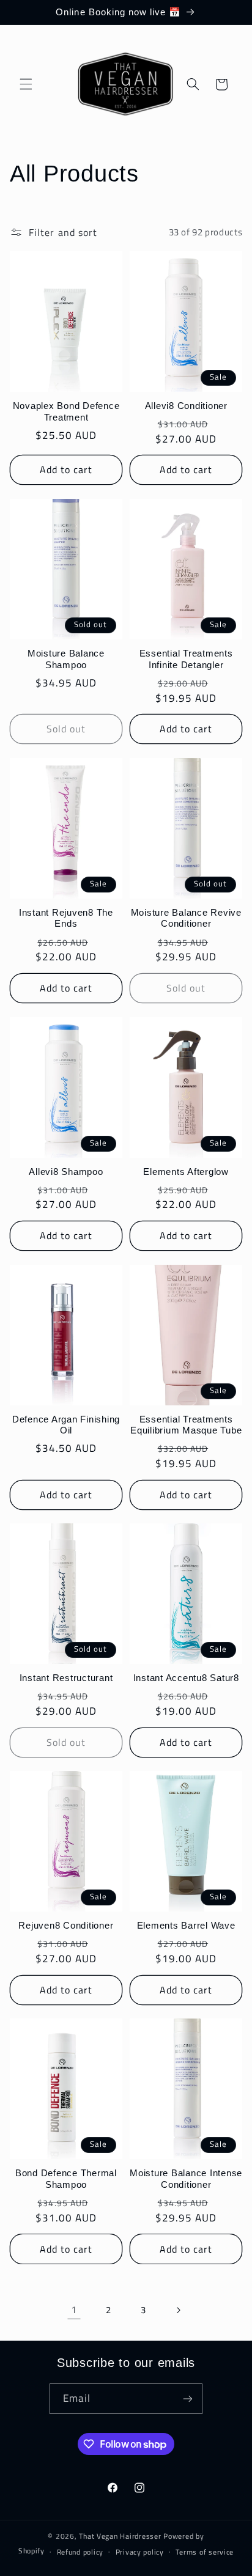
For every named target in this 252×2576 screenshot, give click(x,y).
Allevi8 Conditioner (186, 406)
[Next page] (178, 2310)
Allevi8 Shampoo (66, 1172)
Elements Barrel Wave (186, 1925)
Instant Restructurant (66, 1678)
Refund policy (80, 2552)
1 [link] (74, 2309)
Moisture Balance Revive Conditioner (186, 918)
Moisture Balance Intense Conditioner (186, 2179)
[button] (26, 84)
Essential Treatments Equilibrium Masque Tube (186, 1425)
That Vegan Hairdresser (121, 2536)
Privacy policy (140, 2552)
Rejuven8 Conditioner (66, 1925)
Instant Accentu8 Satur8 (186, 1678)
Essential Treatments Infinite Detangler (186, 659)
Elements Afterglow (186, 1172)
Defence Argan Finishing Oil (66, 1425)
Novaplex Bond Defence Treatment (66, 411)
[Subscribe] (188, 2398)
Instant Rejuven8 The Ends (66, 918)
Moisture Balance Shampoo (66, 659)
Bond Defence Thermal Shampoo (66, 2179)
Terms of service (205, 2552)
